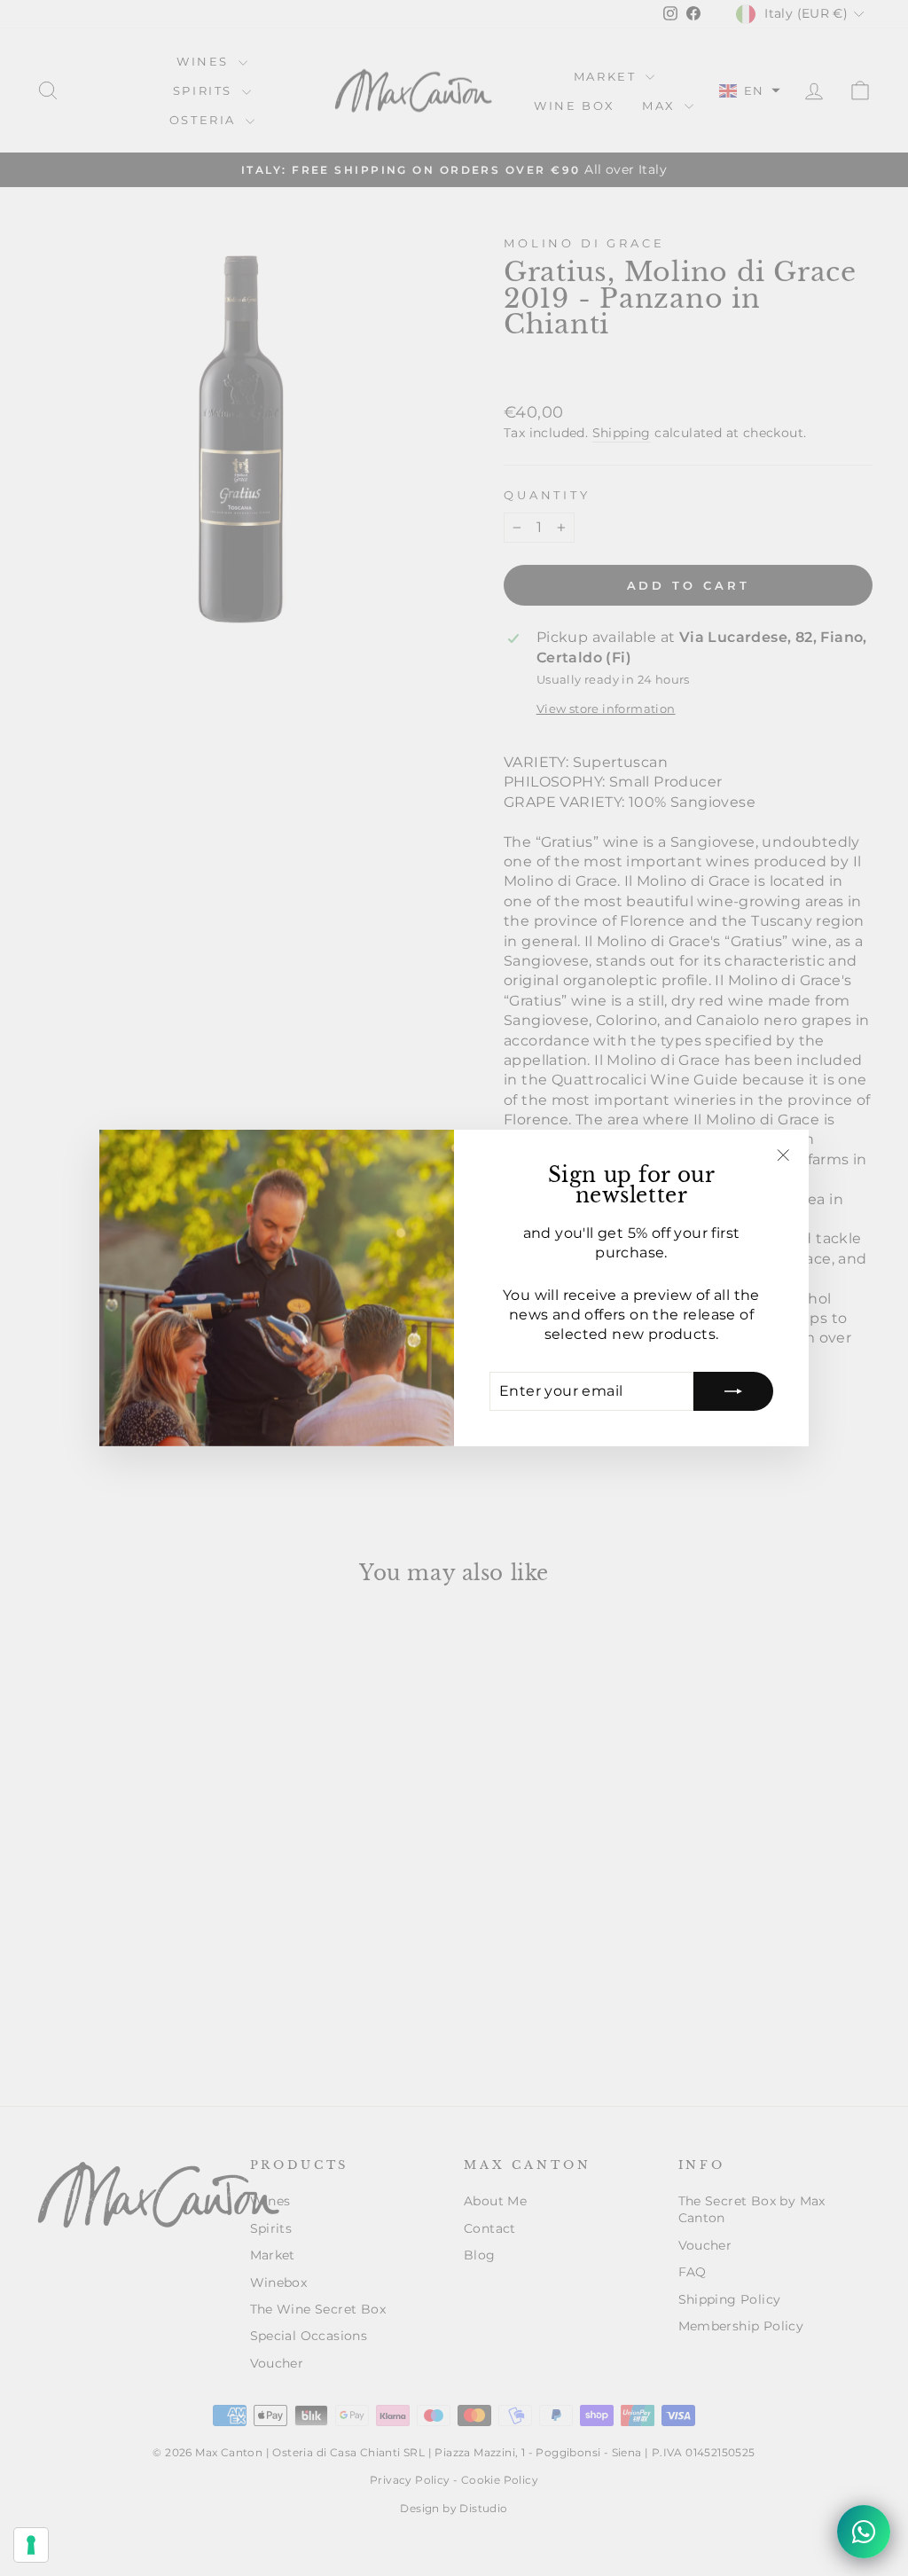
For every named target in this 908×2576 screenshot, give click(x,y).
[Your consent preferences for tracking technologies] (31, 2545)
